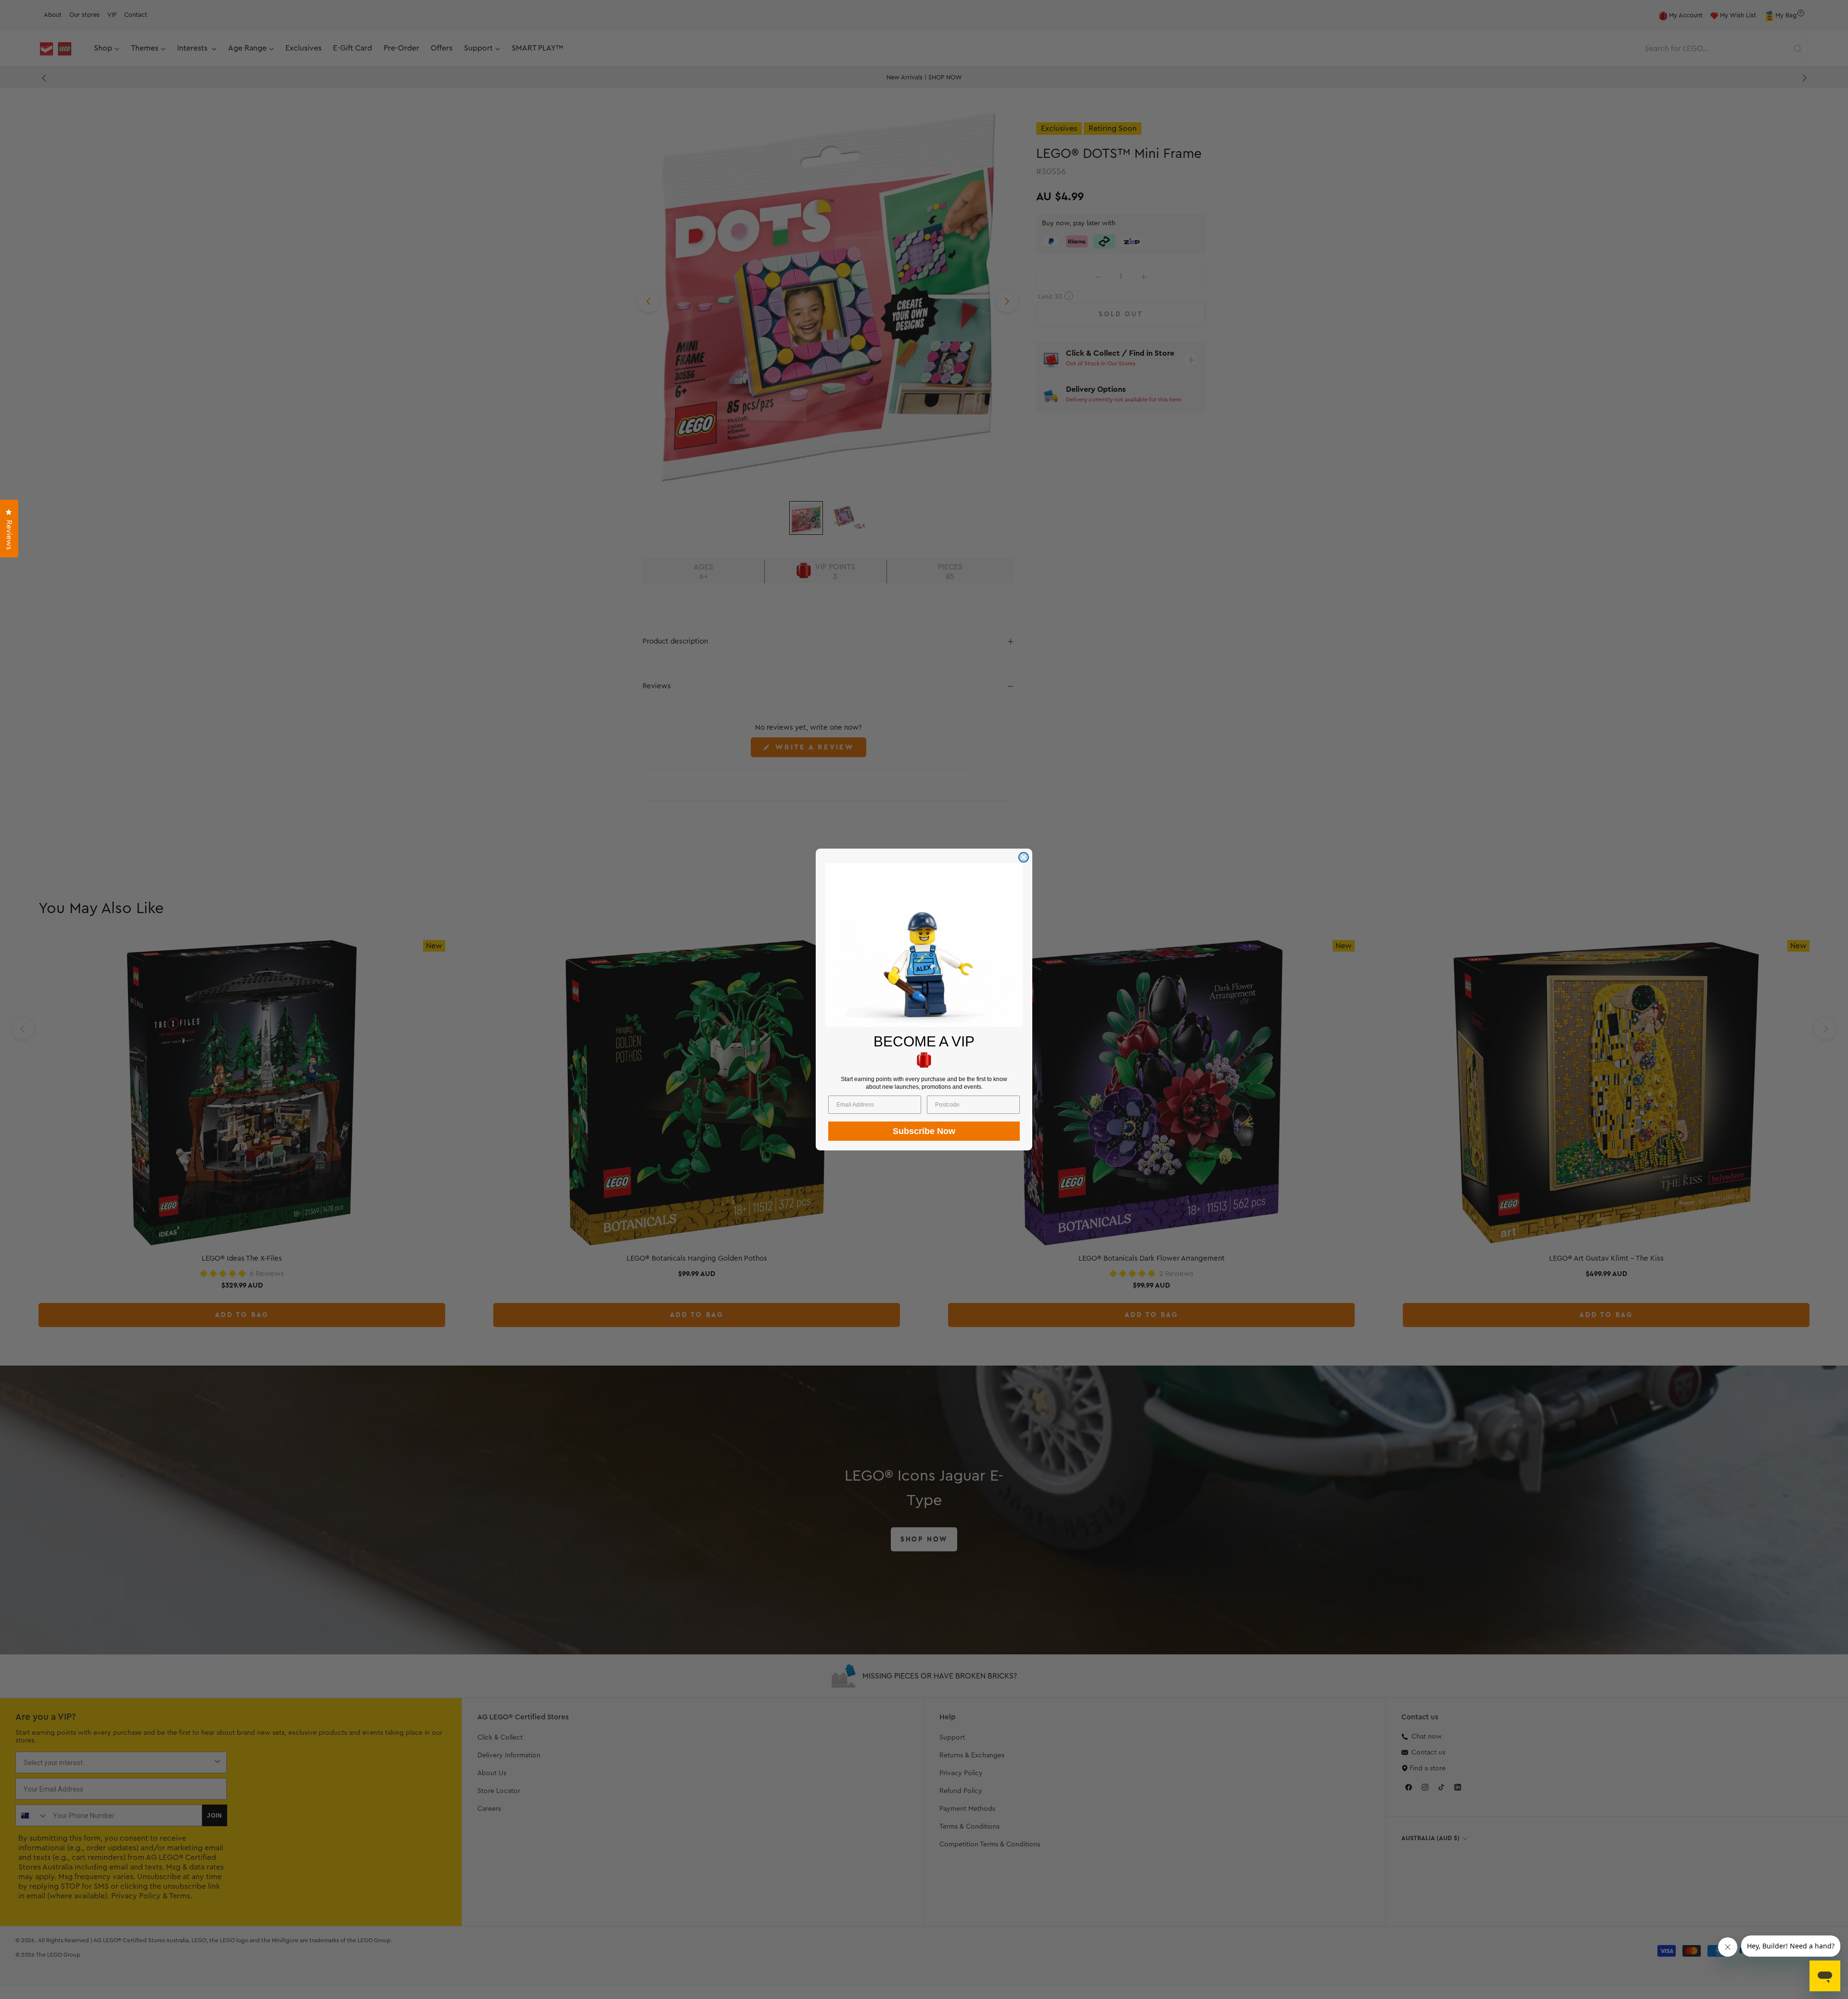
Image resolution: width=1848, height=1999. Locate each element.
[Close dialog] (1024, 857)
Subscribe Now (924, 1131)
